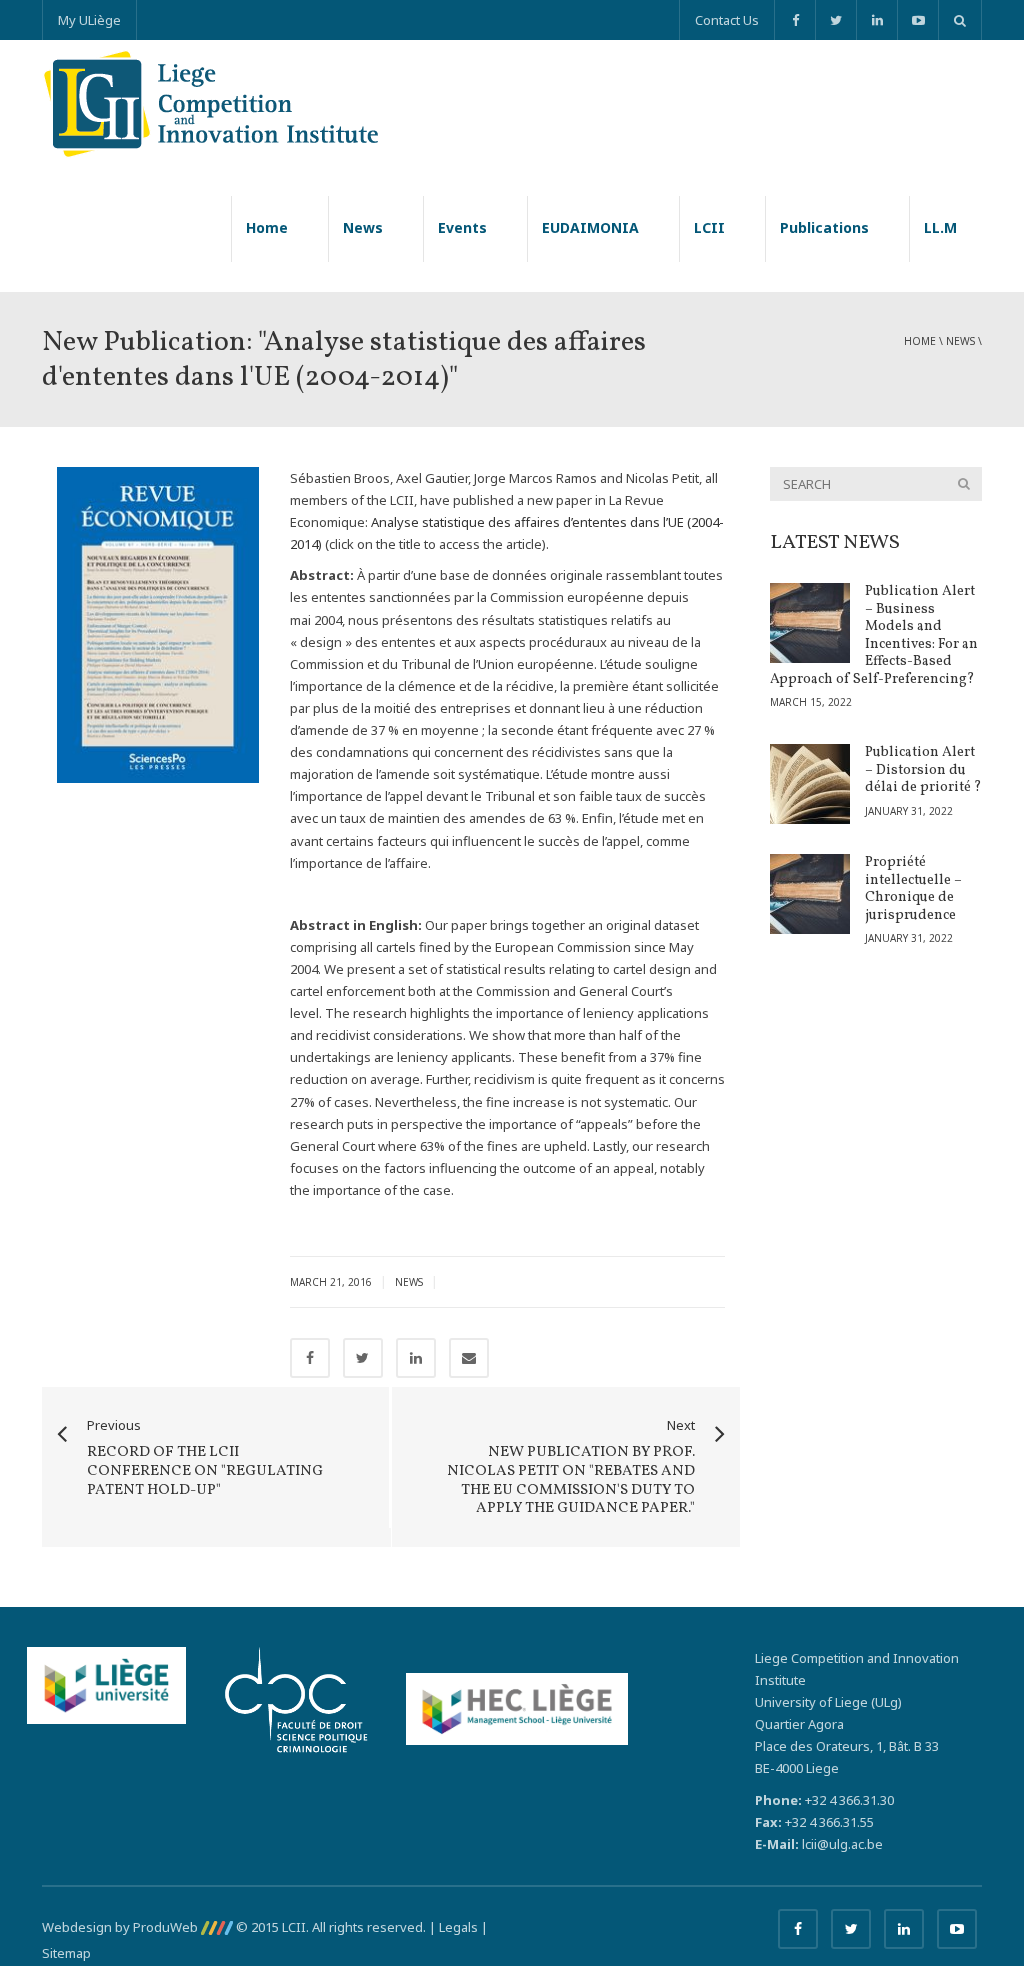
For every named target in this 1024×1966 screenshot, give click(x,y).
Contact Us (727, 20)
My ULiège (89, 20)
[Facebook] (794, 20)
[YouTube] (917, 20)
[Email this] (469, 1358)
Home (267, 227)
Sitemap (66, 1953)
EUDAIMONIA (590, 227)
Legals (458, 1927)
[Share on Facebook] (310, 1358)
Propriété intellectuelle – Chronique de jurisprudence (913, 889)
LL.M (940, 227)
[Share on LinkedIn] (416, 1358)
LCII (709, 227)
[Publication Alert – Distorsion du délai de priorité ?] (810, 784)
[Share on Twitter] (363, 1358)
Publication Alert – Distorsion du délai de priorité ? (923, 770)
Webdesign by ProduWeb (121, 1927)
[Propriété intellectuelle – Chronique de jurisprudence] (810, 894)
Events (462, 227)
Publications (824, 227)
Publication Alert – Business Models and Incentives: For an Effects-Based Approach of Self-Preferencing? (874, 635)
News (363, 227)
